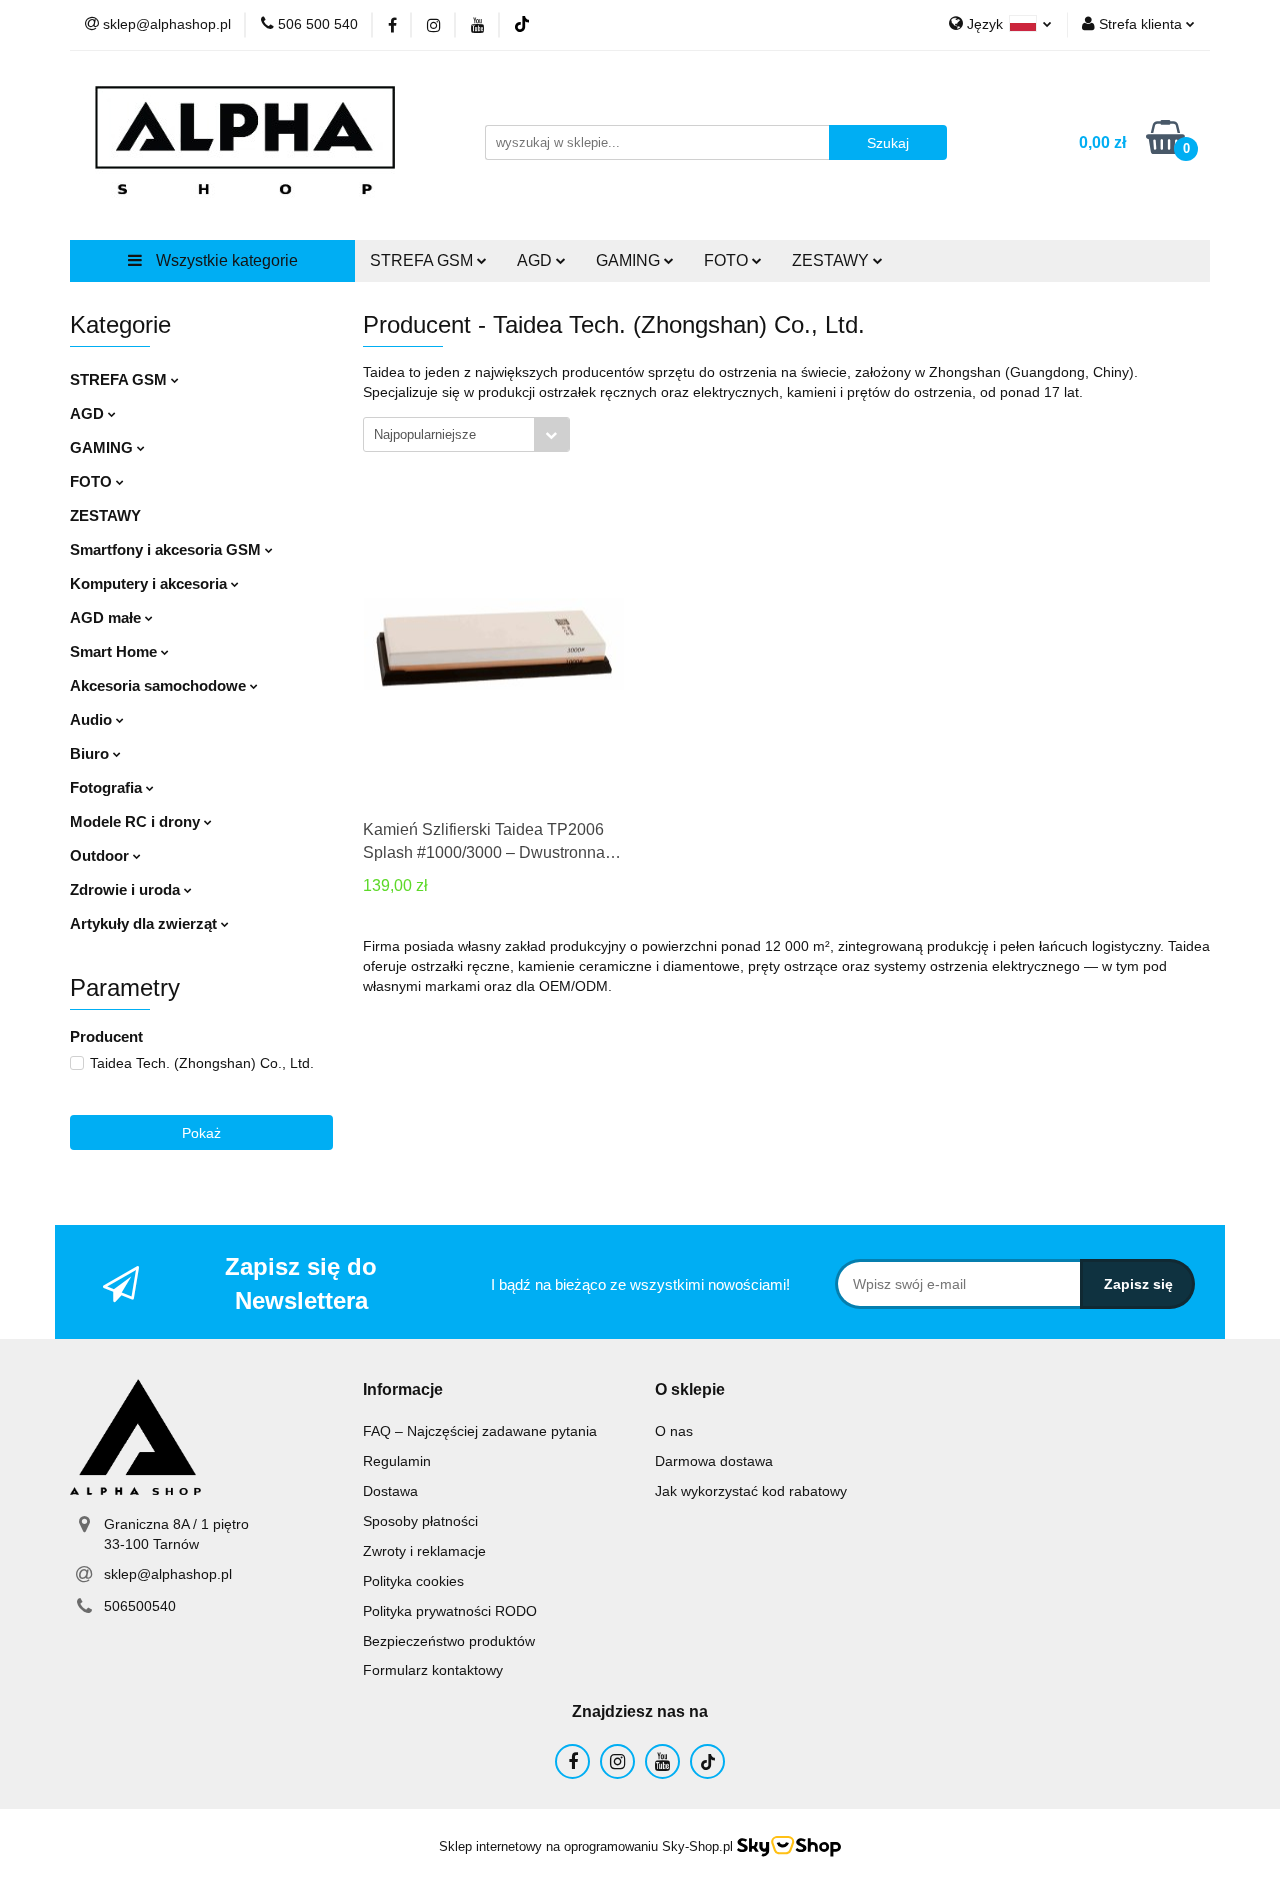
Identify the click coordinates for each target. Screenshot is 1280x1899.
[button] (403, 1390)
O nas (674, 1431)
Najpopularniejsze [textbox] (425, 434)
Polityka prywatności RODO (450, 1611)
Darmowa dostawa (714, 1461)
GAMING (103, 447)
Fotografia (108, 787)
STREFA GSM (120, 379)
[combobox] (466, 434)
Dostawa (390, 1491)
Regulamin (397, 1461)
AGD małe (107, 617)
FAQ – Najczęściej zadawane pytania (480, 1431)
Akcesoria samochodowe (160, 685)
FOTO (93, 481)
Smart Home (115, 651)
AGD (89, 413)
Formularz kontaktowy (433, 1670)
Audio (93, 719)
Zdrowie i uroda (127, 889)
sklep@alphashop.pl (168, 1574)
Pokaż (201, 1133)
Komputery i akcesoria (150, 583)
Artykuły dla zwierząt (145, 923)
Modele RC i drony (137, 821)
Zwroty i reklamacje (424, 1551)
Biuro (91, 753)
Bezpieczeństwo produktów (449, 1641)
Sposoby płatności (420, 1521)
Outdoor (101, 855)
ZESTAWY (832, 260)
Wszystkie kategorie (225, 260)
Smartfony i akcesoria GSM (167, 549)
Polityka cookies (413, 1581)
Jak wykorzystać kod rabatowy (751, 1491)
